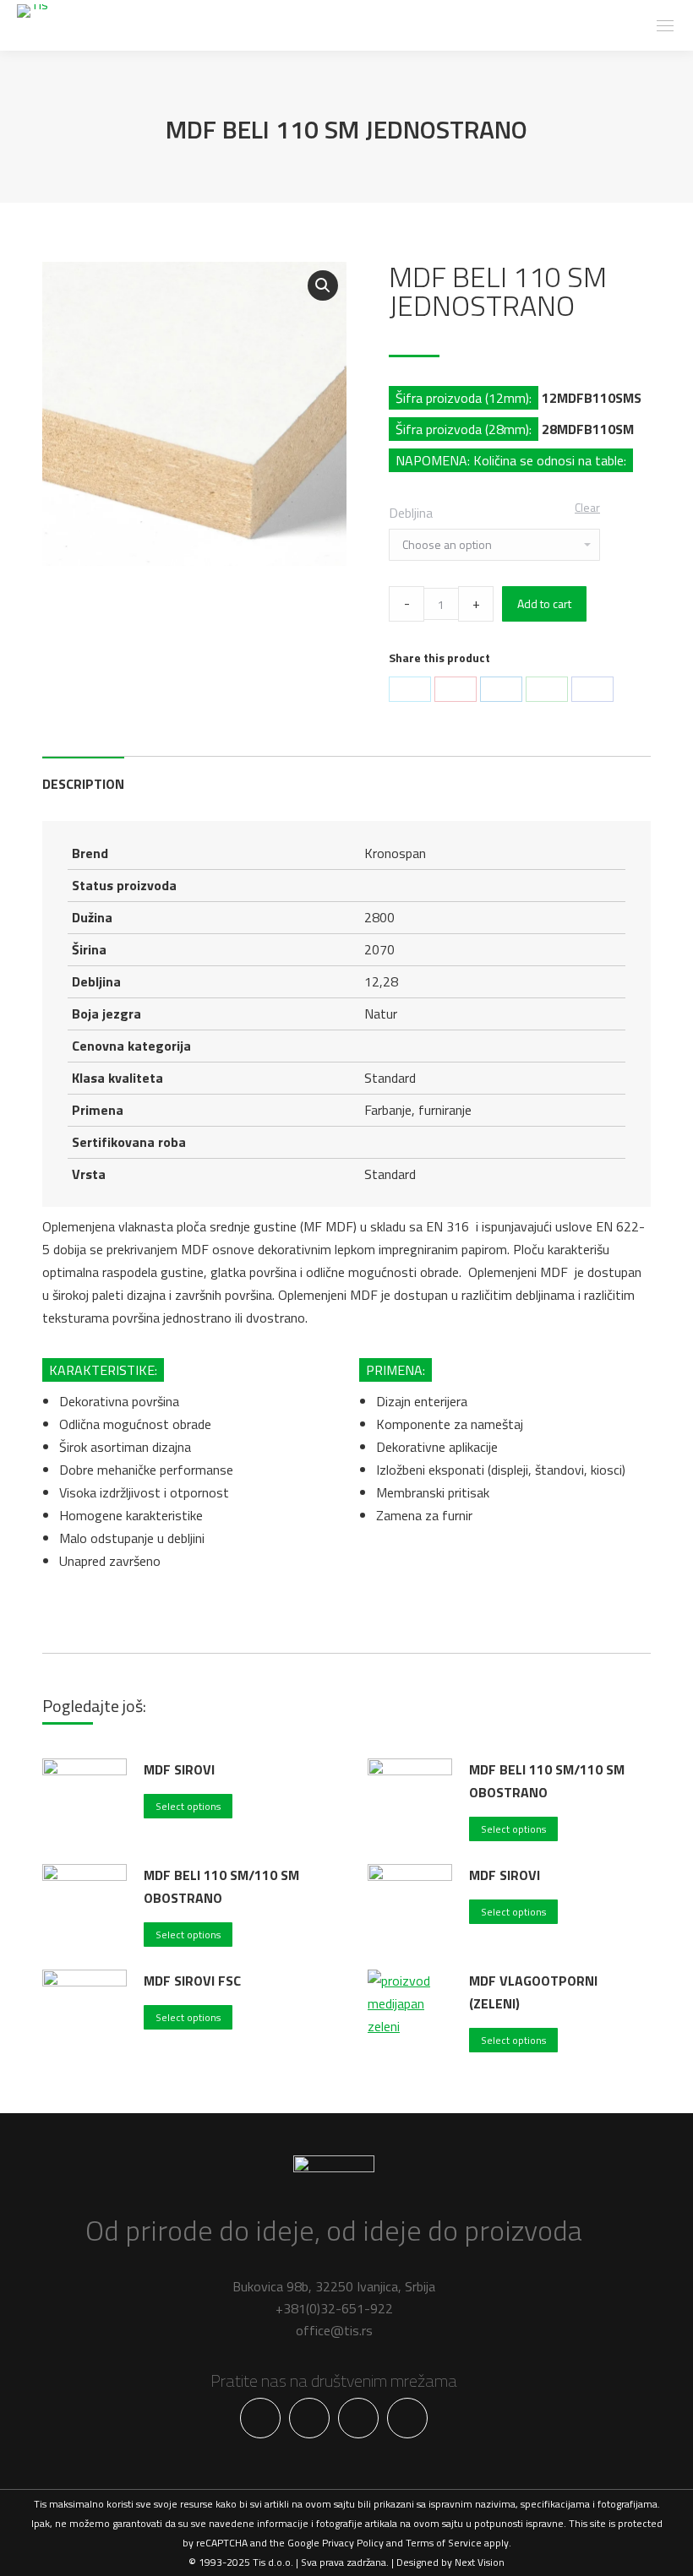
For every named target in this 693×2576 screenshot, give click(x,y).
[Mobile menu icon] (665, 26)
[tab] (83, 776)
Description (83, 784)
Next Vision (480, 2562)
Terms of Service (444, 2543)
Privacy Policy (353, 2543)
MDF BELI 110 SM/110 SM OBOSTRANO (547, 1781)
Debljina (411, 513)
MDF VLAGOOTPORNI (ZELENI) (533, 1992)
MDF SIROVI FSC (192, 1981)
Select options (188, 1806)
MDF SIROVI (179, 1769)
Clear (587, 507)
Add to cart (544, 603)
